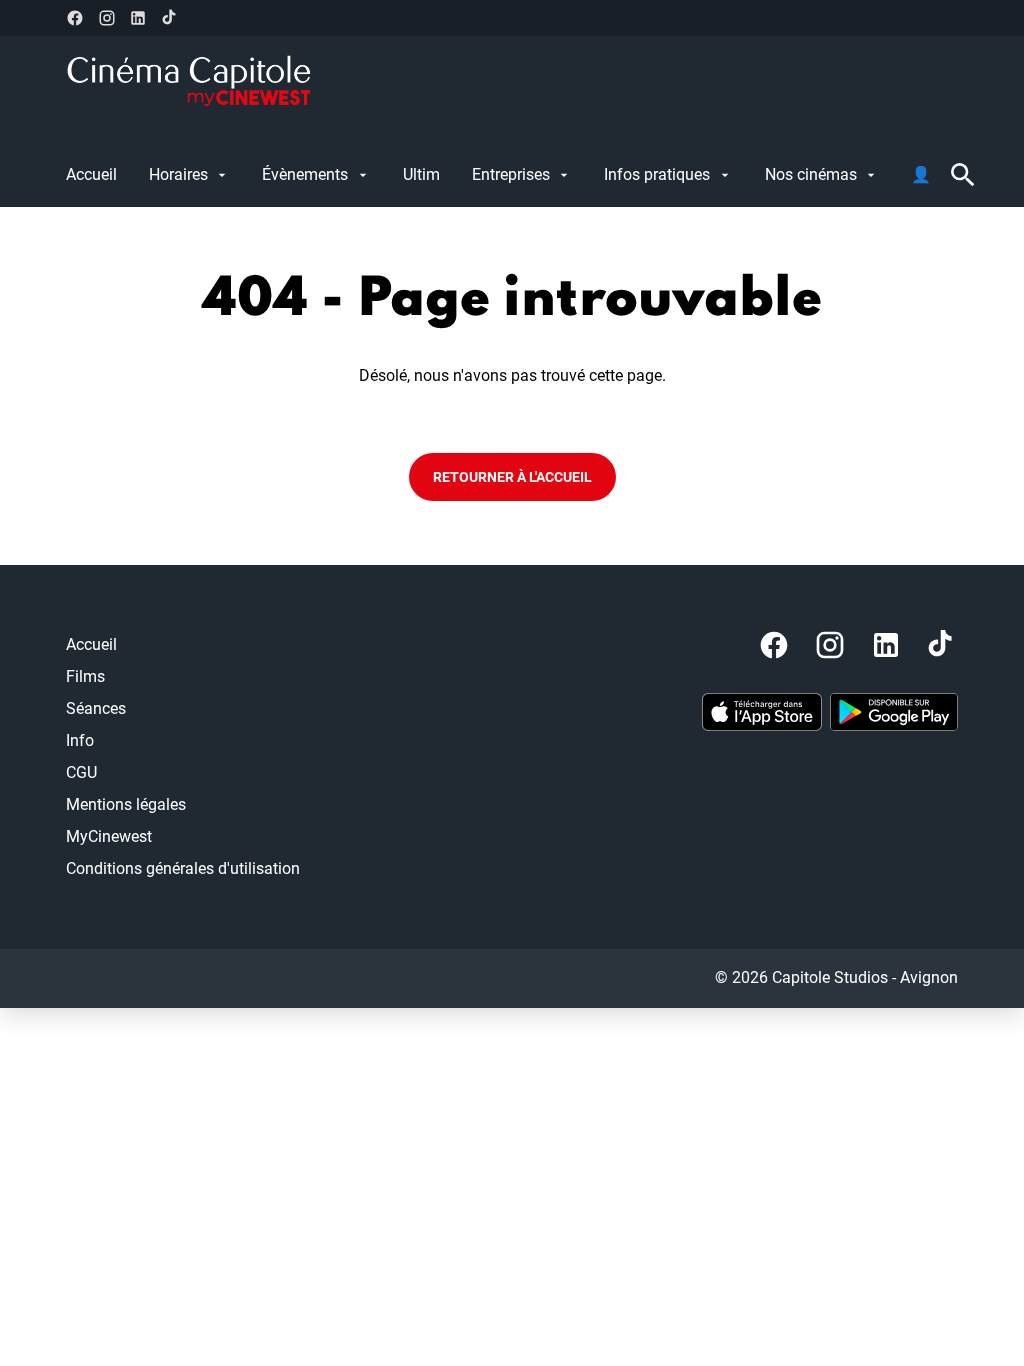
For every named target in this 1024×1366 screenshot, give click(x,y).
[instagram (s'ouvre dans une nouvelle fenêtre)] (107, 18)
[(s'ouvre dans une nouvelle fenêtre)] (762, 712)
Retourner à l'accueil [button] (512, 477)
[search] (963, 175)
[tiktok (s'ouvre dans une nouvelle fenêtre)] (170, 18)
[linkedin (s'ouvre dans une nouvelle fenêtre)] (138, 18)
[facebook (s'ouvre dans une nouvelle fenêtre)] (75, 18)
